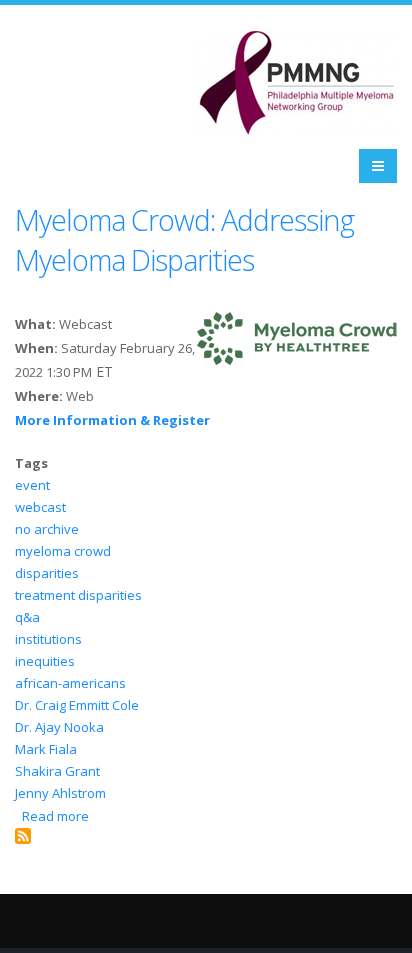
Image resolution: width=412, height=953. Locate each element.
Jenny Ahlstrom (60, 793)
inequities (45, 661)
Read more (55, 816)
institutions (48, 639)
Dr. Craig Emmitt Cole (77, 705)
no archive (47, 529)
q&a (27, 617)
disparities (47, 573)
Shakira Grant (57, 771)
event (32, 485)
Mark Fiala (46, 749)
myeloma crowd (63, 551)
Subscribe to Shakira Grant (23, 836)
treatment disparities (78, 595)
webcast (40, 507)
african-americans (70, 683)
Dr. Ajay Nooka (59, 727)
